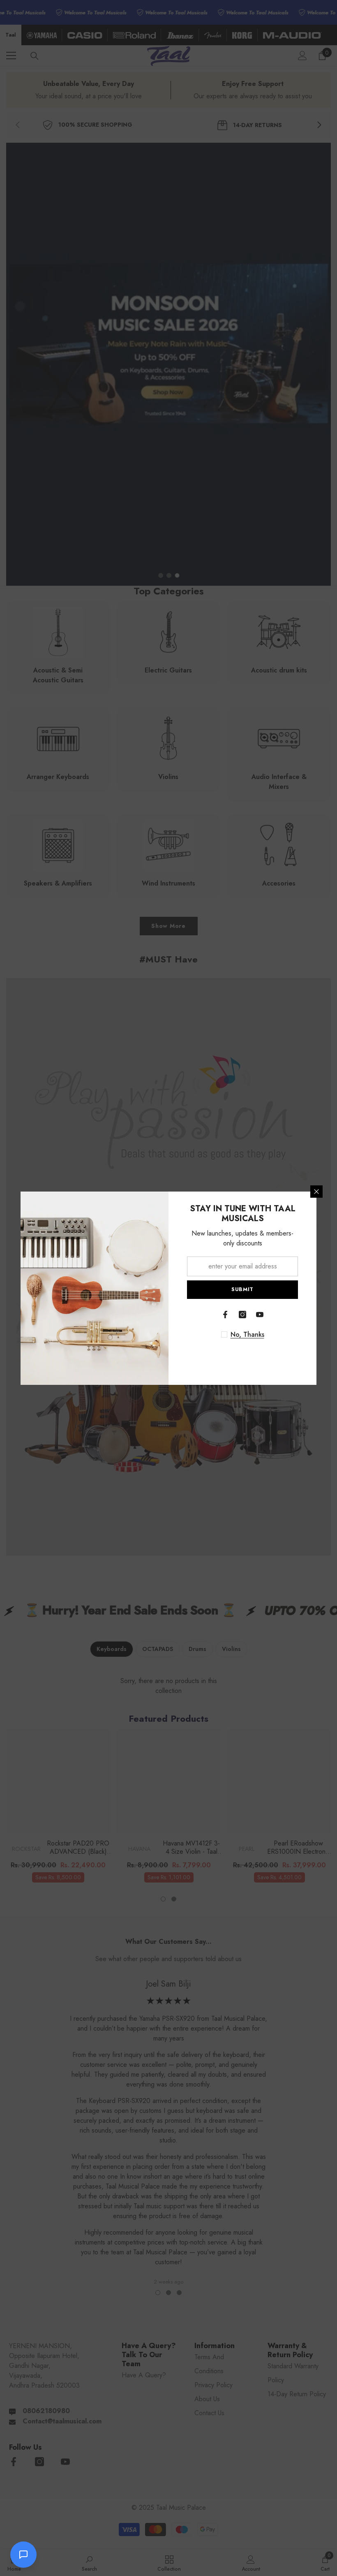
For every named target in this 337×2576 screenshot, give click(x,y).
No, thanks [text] (247, 1335)
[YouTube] (260, 1315)
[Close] (316, 1192)
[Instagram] (242, 1315)
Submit (242, 1289)
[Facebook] (225, 1315)
